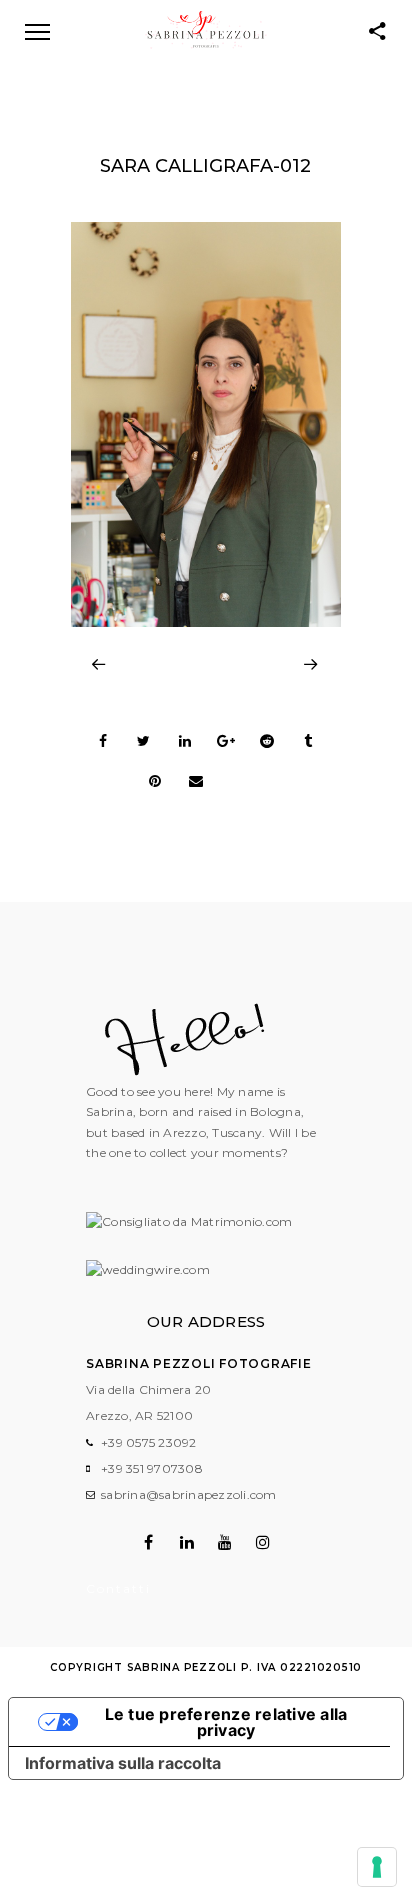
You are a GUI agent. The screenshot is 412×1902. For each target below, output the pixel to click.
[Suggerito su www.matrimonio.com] (189, 1221)
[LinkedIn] (186, 1542)
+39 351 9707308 (152, 1468)
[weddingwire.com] (148, 1269)
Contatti (118, 1588)
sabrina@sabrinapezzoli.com (189, 1494)
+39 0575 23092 (149, 1442)
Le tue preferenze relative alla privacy (226, 1722)
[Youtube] (225, 1542)
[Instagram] (263, 1542)
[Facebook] (148, 1542)
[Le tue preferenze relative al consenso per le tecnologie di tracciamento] (377, 1867)
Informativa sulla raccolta (123, 1763)
